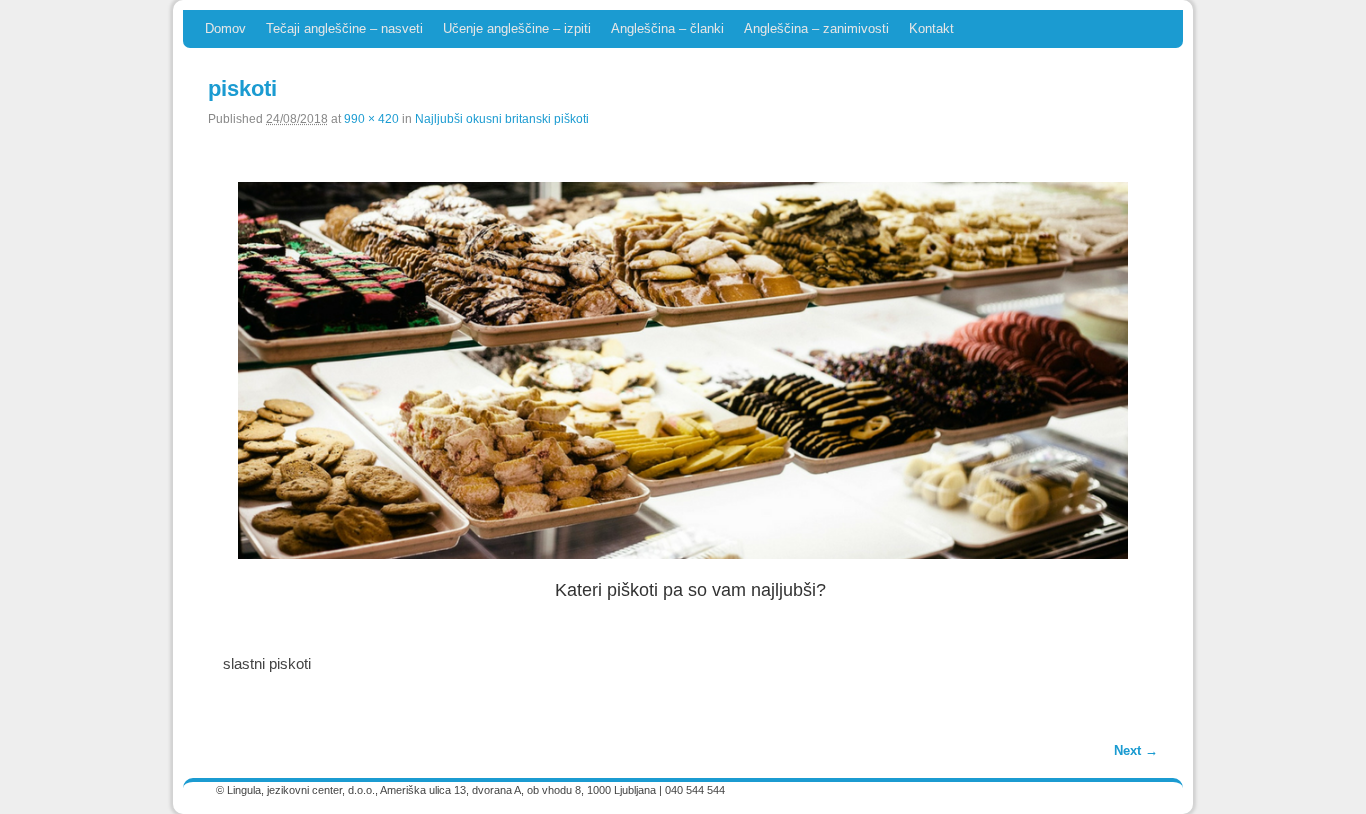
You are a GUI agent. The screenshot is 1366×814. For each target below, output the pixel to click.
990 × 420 (371, 118)
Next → (1136, 750)
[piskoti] (683, 371)
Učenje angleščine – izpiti (517, 28)
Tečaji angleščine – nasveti (344, 28)
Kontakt (931, 28)
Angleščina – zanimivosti (816, 28)
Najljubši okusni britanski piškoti (502, 118)
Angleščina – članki (667, 28)
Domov (225, 28)
